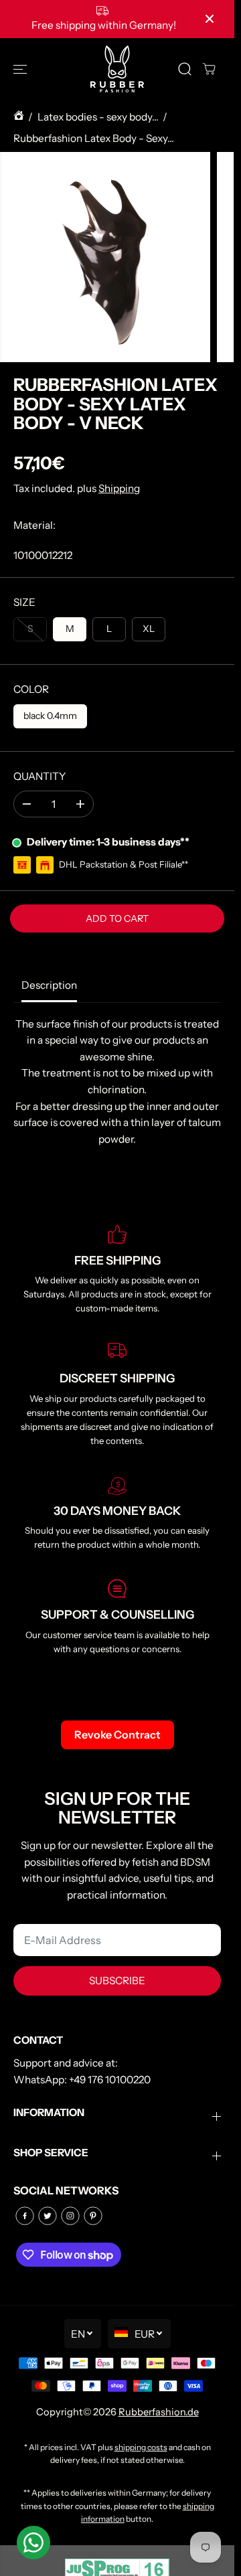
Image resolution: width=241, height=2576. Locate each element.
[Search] (185, 69)
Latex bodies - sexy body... (98, 117)
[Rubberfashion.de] (117, 69)
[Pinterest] (93, 2216)
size (24, 602)
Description (49, 985)
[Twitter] (48, 2216)
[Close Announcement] (210, 19)
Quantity (39, 776)
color (31, 689)
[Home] (19, 117)
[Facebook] (25, 2216)
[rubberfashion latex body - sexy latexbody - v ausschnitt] (105, 257)
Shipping (119, 488)
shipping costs (141, 2447)
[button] (21, 69)
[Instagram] (70, 2216)
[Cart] (209, 69)
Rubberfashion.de (159, 2412)
